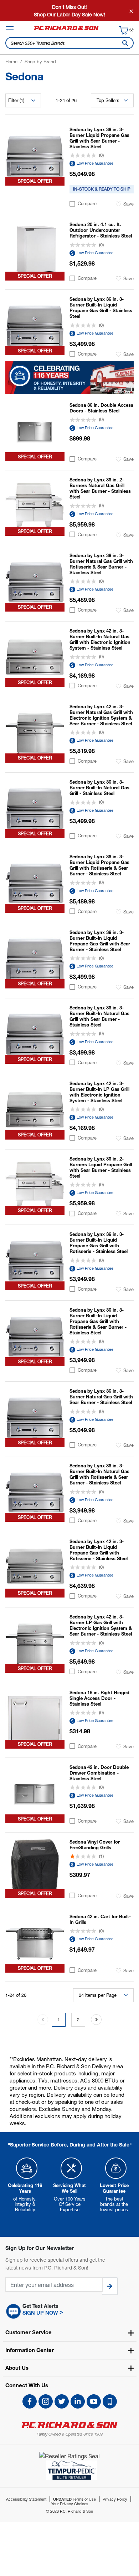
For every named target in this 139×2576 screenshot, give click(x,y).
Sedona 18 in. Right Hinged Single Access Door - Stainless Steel (99, 1698)
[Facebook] (30, 2401)
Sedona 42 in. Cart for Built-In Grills (100, 1919)
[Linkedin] (78, 2401)
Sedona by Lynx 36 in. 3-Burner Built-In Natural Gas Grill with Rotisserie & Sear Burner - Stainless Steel (99, 1474)
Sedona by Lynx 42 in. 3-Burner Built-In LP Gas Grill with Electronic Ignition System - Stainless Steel (99, 1092)
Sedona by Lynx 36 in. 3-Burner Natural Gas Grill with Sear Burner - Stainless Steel (101, 1397)
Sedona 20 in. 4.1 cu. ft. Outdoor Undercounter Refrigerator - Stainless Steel (101, 230)
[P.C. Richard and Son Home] (66, 30)
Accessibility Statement (26, 2499)
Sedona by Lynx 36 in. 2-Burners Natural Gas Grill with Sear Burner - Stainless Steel (100, 488)
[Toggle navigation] (10, 28)
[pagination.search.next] (96, 2020)
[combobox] (69, 43)
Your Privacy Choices (70, 2504)
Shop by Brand (40, 62)
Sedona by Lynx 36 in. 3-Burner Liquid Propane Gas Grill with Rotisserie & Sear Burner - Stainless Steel (99, 865)
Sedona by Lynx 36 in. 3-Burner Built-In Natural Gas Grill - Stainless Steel (99, 788)
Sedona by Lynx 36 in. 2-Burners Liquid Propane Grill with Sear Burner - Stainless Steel (101, 1167)
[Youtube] (94, 2401)
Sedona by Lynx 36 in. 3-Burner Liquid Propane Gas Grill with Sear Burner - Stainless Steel (99, 138)
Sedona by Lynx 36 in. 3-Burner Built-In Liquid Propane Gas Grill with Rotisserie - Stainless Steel (99, 1243)
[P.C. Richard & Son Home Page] (69, 2425)
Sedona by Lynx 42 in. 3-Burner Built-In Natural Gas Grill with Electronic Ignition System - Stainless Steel (100, 639)
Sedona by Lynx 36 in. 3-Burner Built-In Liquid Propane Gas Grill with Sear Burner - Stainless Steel (100, 941)
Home (11, 62)
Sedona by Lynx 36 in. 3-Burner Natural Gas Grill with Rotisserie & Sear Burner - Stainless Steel (101, 564)
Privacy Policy (115, 2499)
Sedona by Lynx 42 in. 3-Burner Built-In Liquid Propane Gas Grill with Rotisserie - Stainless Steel (99, 1550)
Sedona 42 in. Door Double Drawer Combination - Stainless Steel (99, 1773)
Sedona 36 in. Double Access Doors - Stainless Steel (101, 408)
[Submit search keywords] (124, 43)
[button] (69, 2311)
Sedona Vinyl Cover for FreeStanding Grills (95, 1845)
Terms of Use (74, 2499)
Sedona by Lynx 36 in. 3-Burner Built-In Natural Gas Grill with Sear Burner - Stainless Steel (99, 1016)
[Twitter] (62, 2401)
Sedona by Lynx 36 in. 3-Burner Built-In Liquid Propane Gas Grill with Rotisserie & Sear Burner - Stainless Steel (98, 1321)
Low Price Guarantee (95, 163)
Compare (87, 204)
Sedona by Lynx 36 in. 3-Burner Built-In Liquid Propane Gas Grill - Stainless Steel (101, 308)
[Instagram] (46, 2401)
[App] (110, 2401)
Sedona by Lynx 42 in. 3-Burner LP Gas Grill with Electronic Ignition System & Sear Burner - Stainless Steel (101, 1625)
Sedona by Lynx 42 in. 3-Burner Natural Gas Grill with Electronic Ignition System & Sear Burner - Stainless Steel (101, 715)
